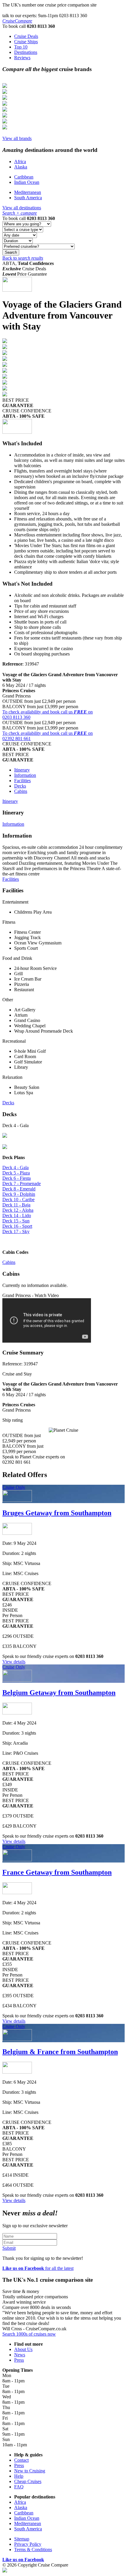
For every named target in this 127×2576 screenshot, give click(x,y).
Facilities (22, 781)
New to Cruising (30, 2471)
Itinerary (22, 770)
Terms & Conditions (33, 2550)
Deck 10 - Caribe (18, 1199)
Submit (9, 2248)
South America (28, 198)
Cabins (21, 791)
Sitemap (22, 2539)
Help (19, 2476)
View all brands (17, 138)
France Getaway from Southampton (57, 1872)
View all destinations (22, 208)
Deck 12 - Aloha (18, 1210)
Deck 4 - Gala (16, 1168)
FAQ (19, 2487)
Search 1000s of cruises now (29, 2334)
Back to (23, 258)
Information (25, 775)
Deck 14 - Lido (17, 1215)
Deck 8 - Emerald (19, 1189)
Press (19, 2360)
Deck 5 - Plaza (16, 1173)
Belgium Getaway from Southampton (59, 1693)
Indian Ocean (27, 182)
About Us (23, 2349)
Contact (21, 2460)
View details (14, 1662)
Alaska (21, 167)
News (20, 2355)
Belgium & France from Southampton (60, 2052)
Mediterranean (28, 192)
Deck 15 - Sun (16, 1221)
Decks (20, 786)
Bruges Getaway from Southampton (57, 1513)
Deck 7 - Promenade (22, 1183)
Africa (20, 161)
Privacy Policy (28, 2544)
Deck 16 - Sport (17, 1226)
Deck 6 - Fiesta (17, 1178)
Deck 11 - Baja (16, 1205)
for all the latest (38, 2268)
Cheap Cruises (28, 2481)
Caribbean (24, 177)
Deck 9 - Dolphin (19, 1194)
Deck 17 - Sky (16, 1231)
